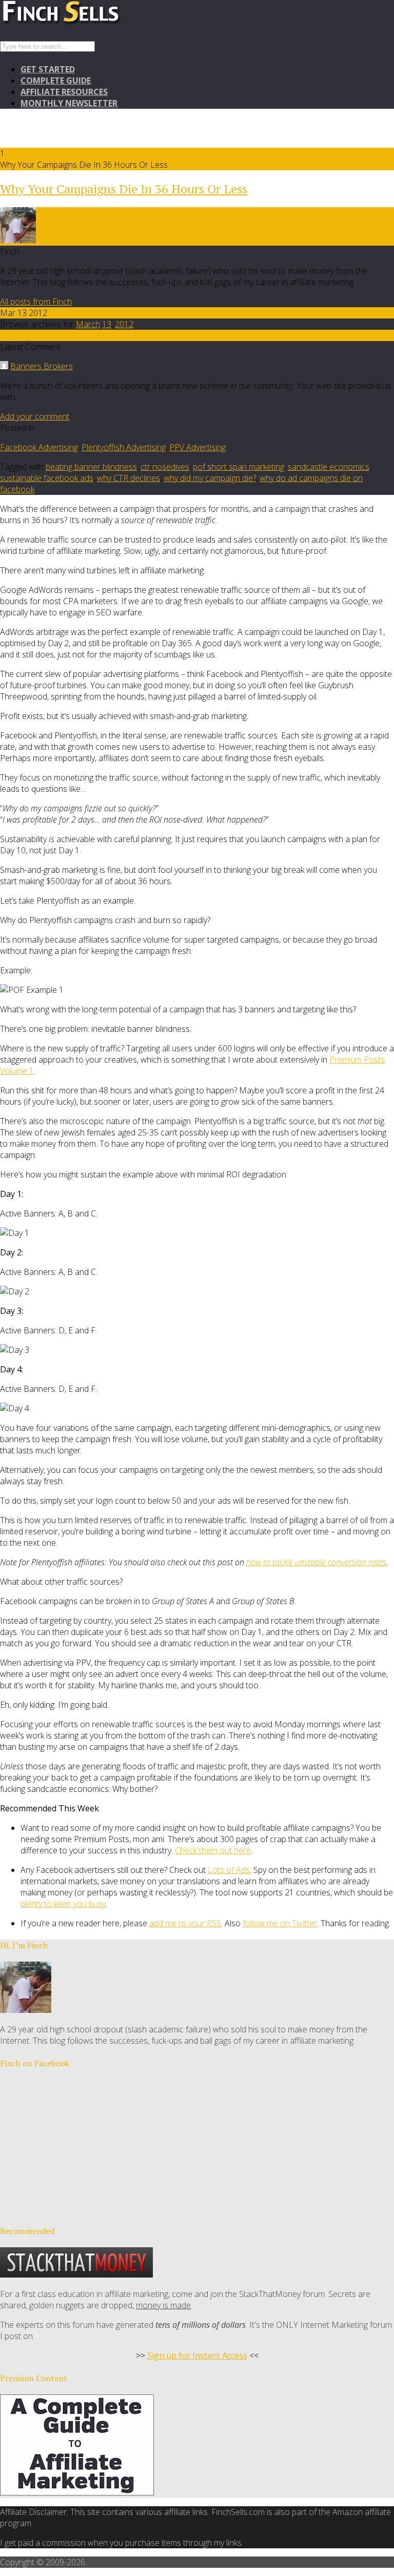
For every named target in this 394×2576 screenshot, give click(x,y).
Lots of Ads (229, 1870)
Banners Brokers (42, 366)
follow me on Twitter (280, 1923)
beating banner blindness (91, 467)
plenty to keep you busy (63, 1904)
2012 (124, 324)
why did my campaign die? (210, 478)
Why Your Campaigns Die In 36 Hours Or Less (124, 189)
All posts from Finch (36, 302)
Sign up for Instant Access (197, 2355)
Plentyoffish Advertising (124, 447)
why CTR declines (129, 478)
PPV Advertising (198, 447)
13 (107, 324)
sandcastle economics (329, 467)
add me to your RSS (185, 1923)
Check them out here (213, 1850)
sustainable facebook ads (47, 478)
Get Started (48, 69)
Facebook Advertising (39, 447)
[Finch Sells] (97, 23)
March (88, 324)
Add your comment (35, 416)
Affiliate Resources (64, 92)
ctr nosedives (165, 467)
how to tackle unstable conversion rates (316, 1562)
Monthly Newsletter (69, 103)
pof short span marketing (239, 467)
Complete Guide (56, 81)
